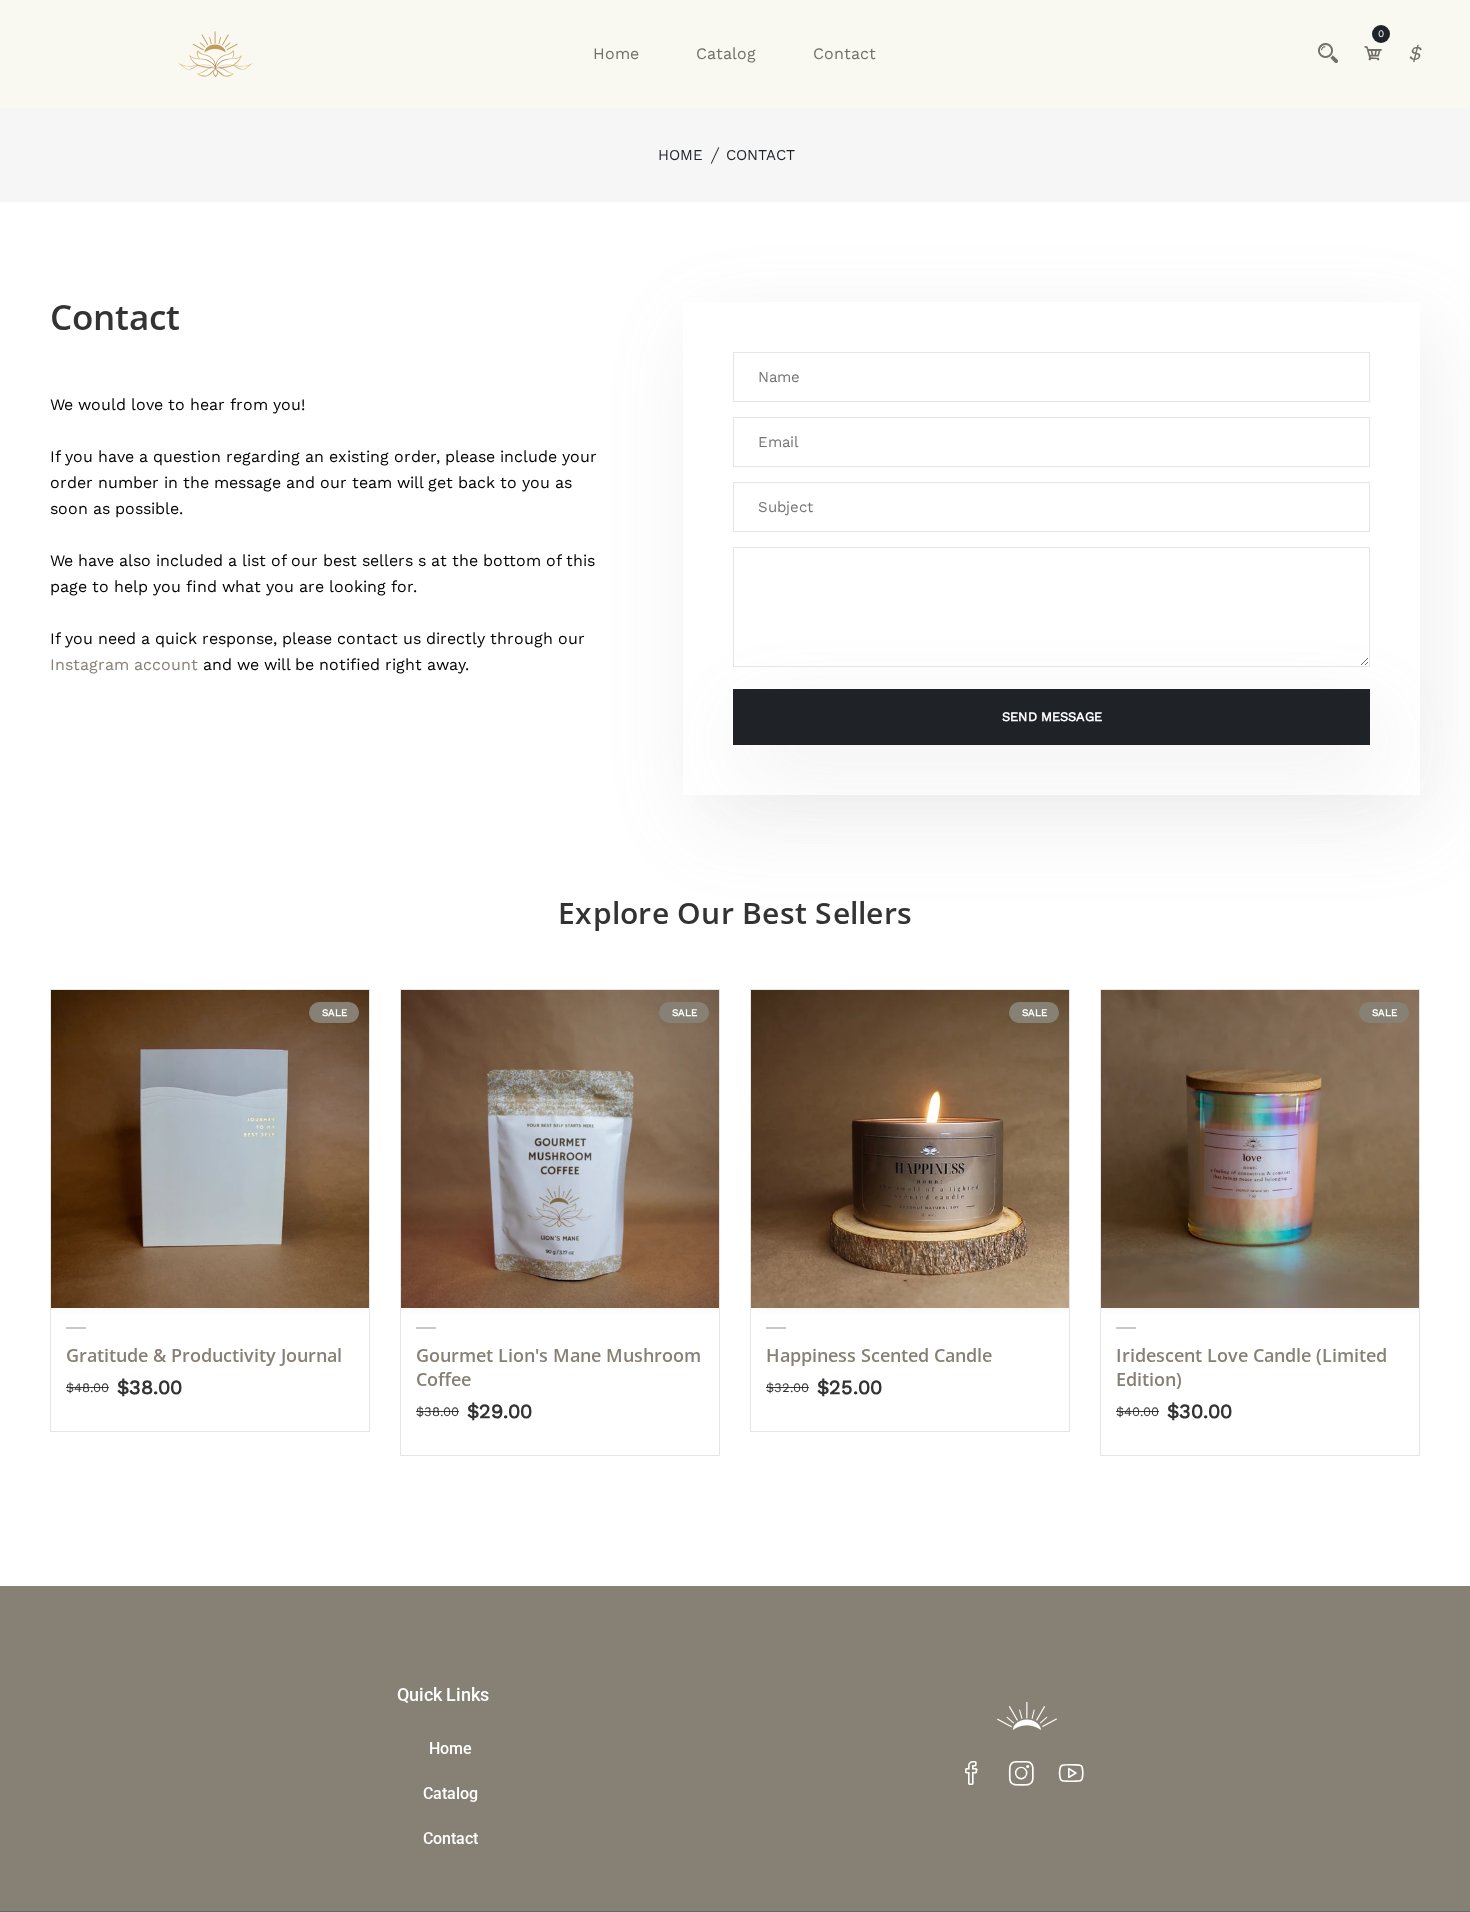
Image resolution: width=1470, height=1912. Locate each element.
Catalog (726, 53)
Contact (844, 53)
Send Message (1052, 716)
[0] (1373, 53)
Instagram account (124, 664)
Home (616, 53)
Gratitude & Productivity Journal (204, 1355)
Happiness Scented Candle (879, 1355)
